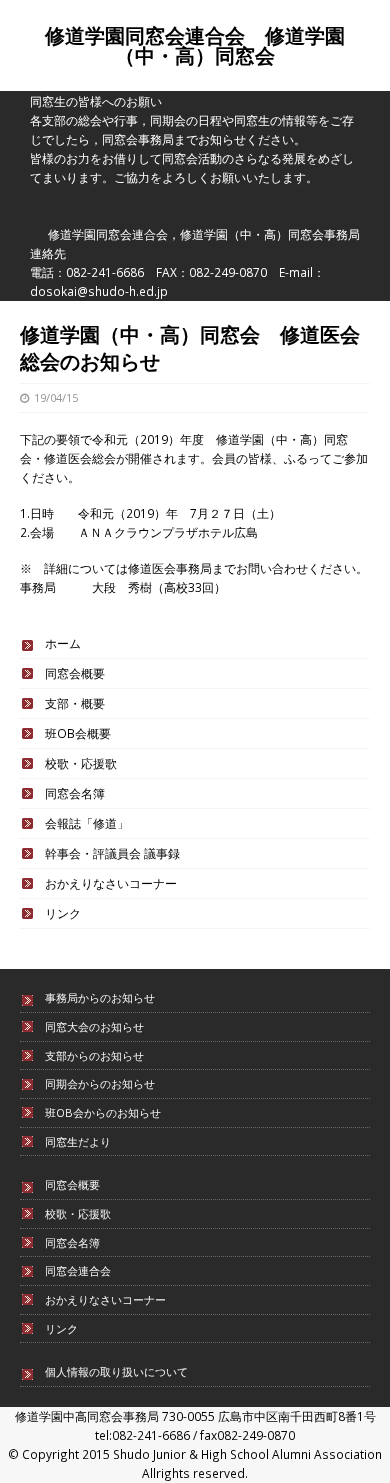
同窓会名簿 (75, 793)
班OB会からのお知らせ (103, 1112)
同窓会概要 (75, 673)
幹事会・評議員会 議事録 (112, 853)
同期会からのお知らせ (100, 1083)
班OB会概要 (78, 733)
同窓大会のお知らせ (94, 1026)
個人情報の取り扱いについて (116, 1371)
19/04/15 (56, 397)
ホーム (63, 643)
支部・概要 (75, 703)
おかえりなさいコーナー (111, 883)
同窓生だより (78, 1141)
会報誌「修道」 (87, 823)
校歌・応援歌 (81, 763)
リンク (63, 913)
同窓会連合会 (78, 1270)
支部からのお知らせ (94, 1055)
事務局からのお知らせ (100, 997)
